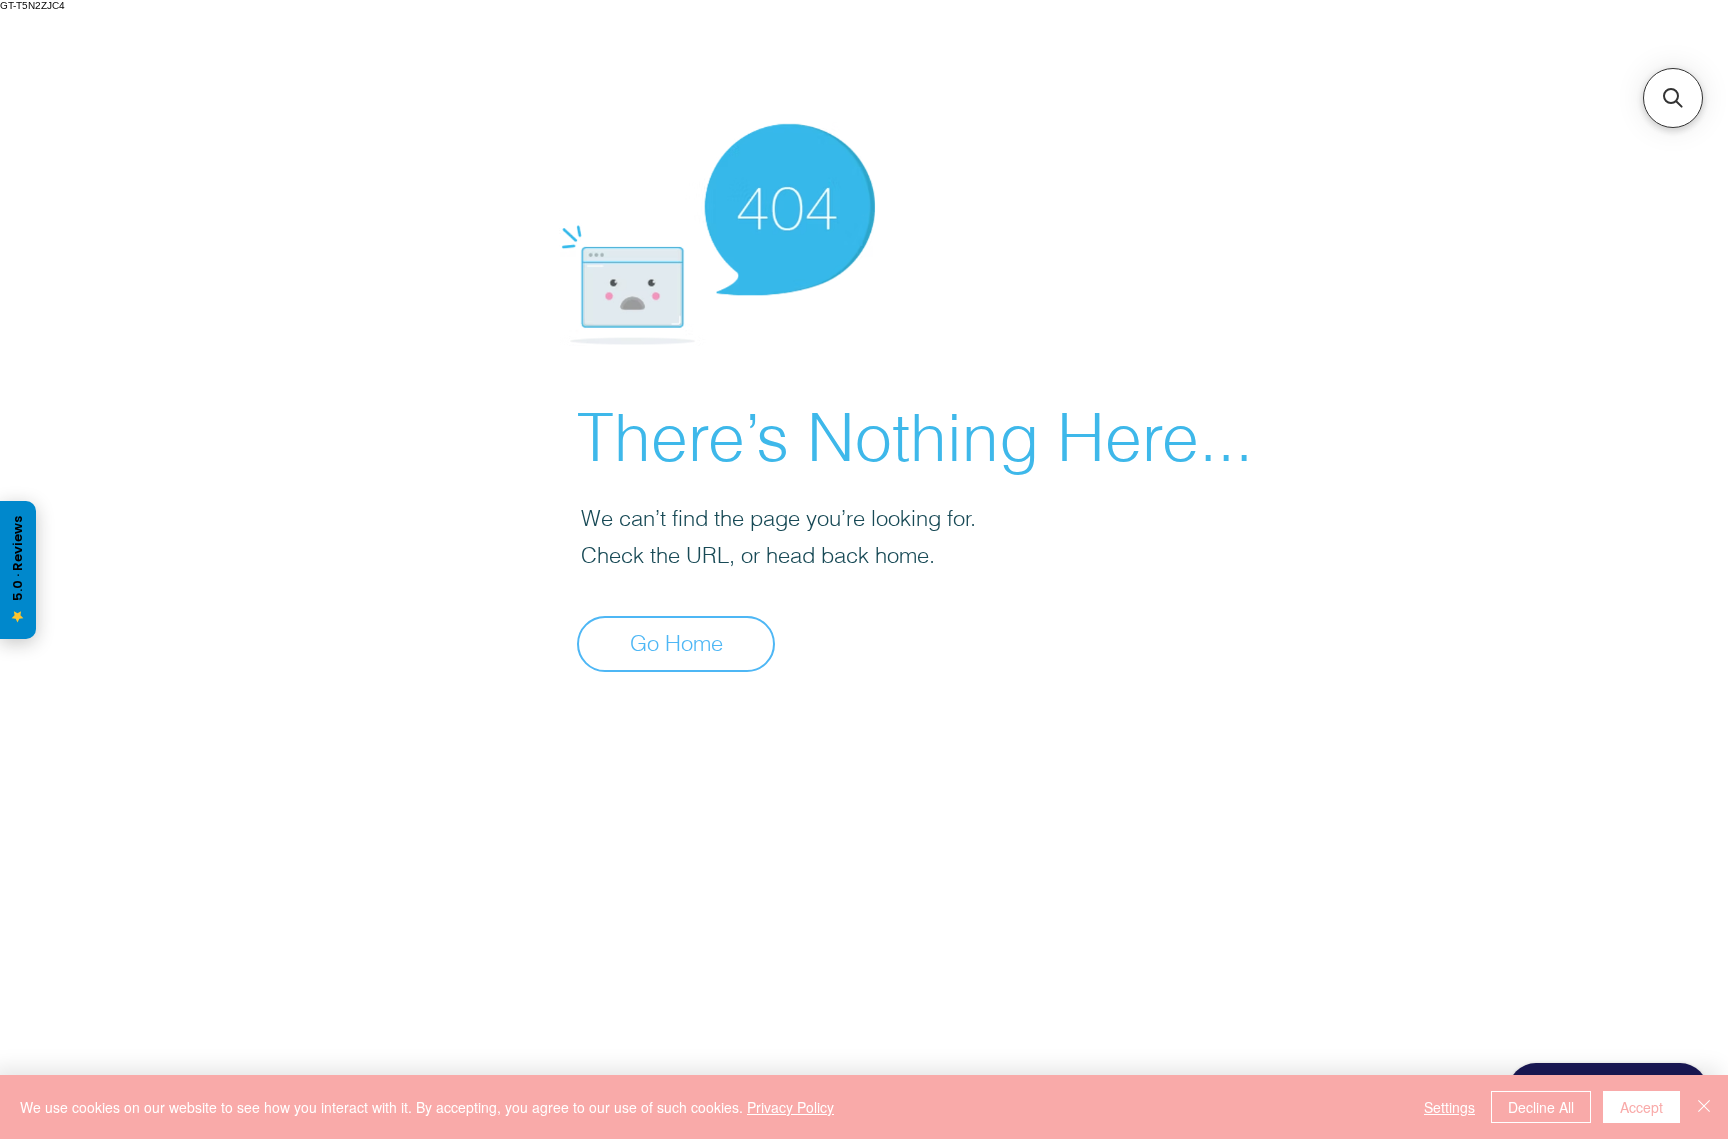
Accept (1641, 1107)
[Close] (1704, 1107)
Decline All (1541, 1107)
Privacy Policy (790, 1107)
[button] (1673, 98)
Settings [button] (1449, 1107)
